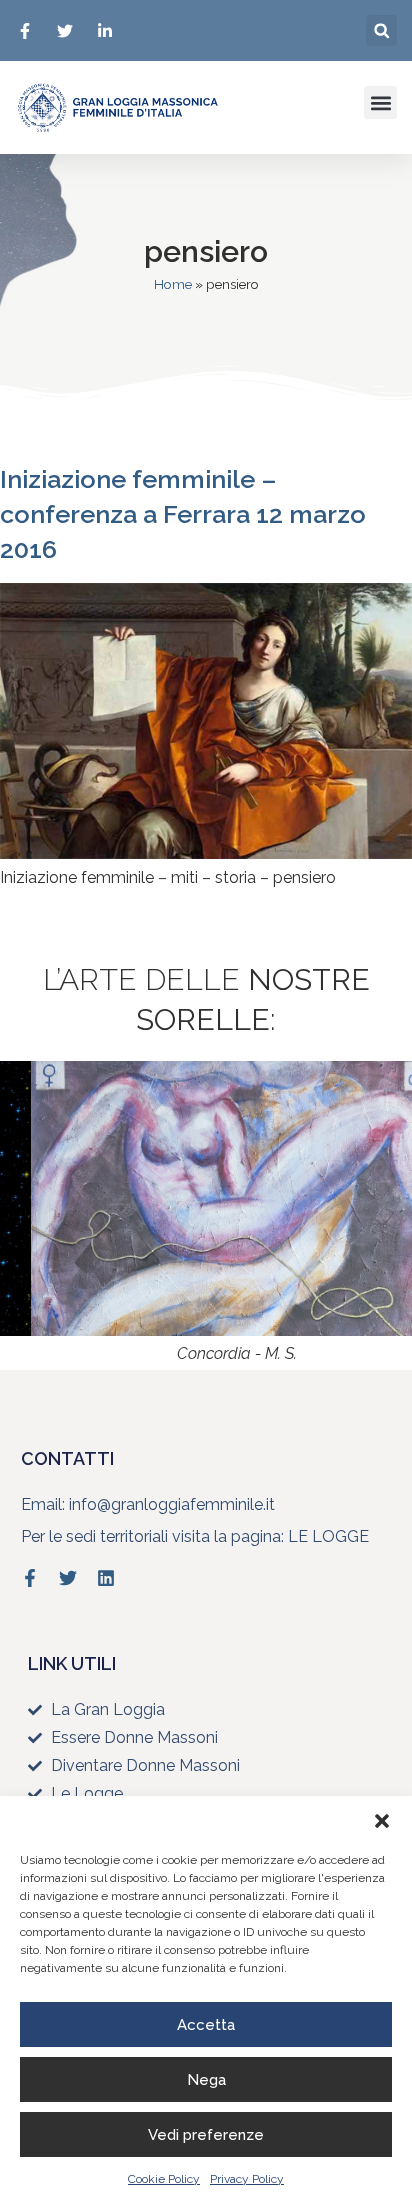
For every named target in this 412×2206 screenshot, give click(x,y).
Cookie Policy (164, 2179)
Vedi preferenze (206, 2135)
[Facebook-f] (30, 1578)
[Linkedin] (106, 1578)
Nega (206, 2080)
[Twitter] (68, 1578)
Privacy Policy (247, 2179)
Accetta (206, 2025)
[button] (382, 1821)
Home (173, 284)
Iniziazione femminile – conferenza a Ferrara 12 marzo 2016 (183, 514)
